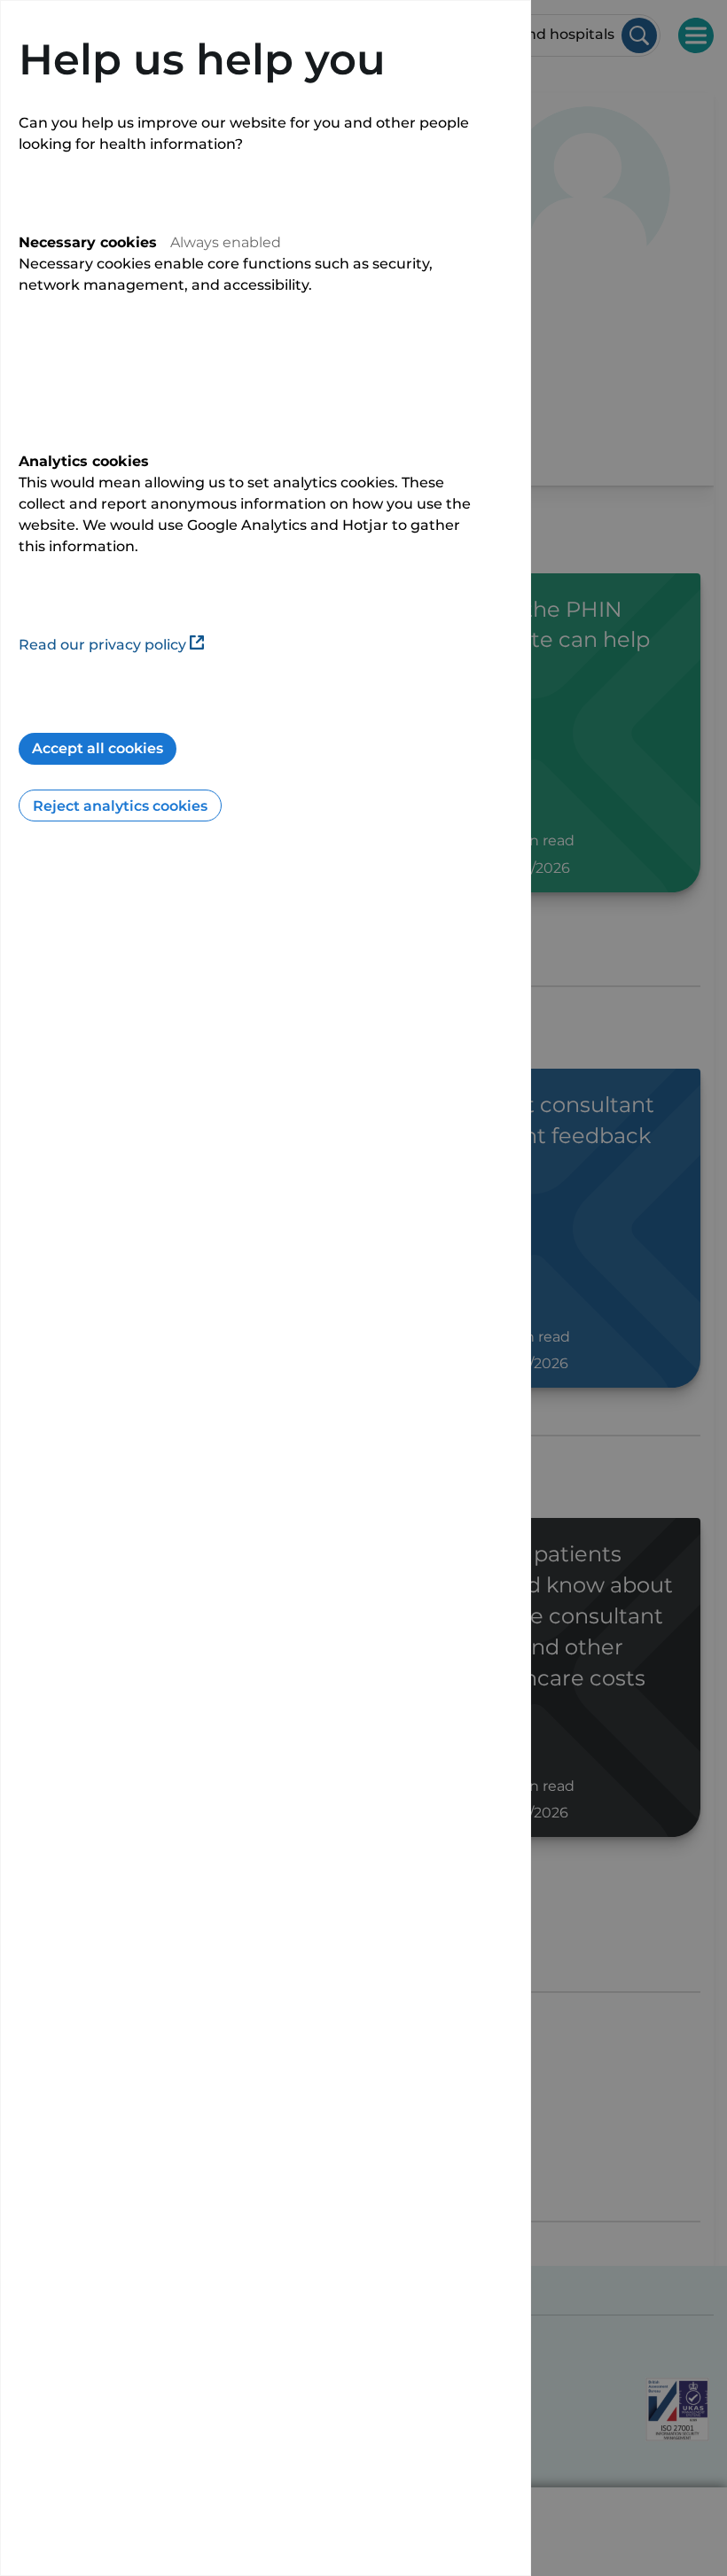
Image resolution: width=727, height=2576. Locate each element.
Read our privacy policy (102, 645)
